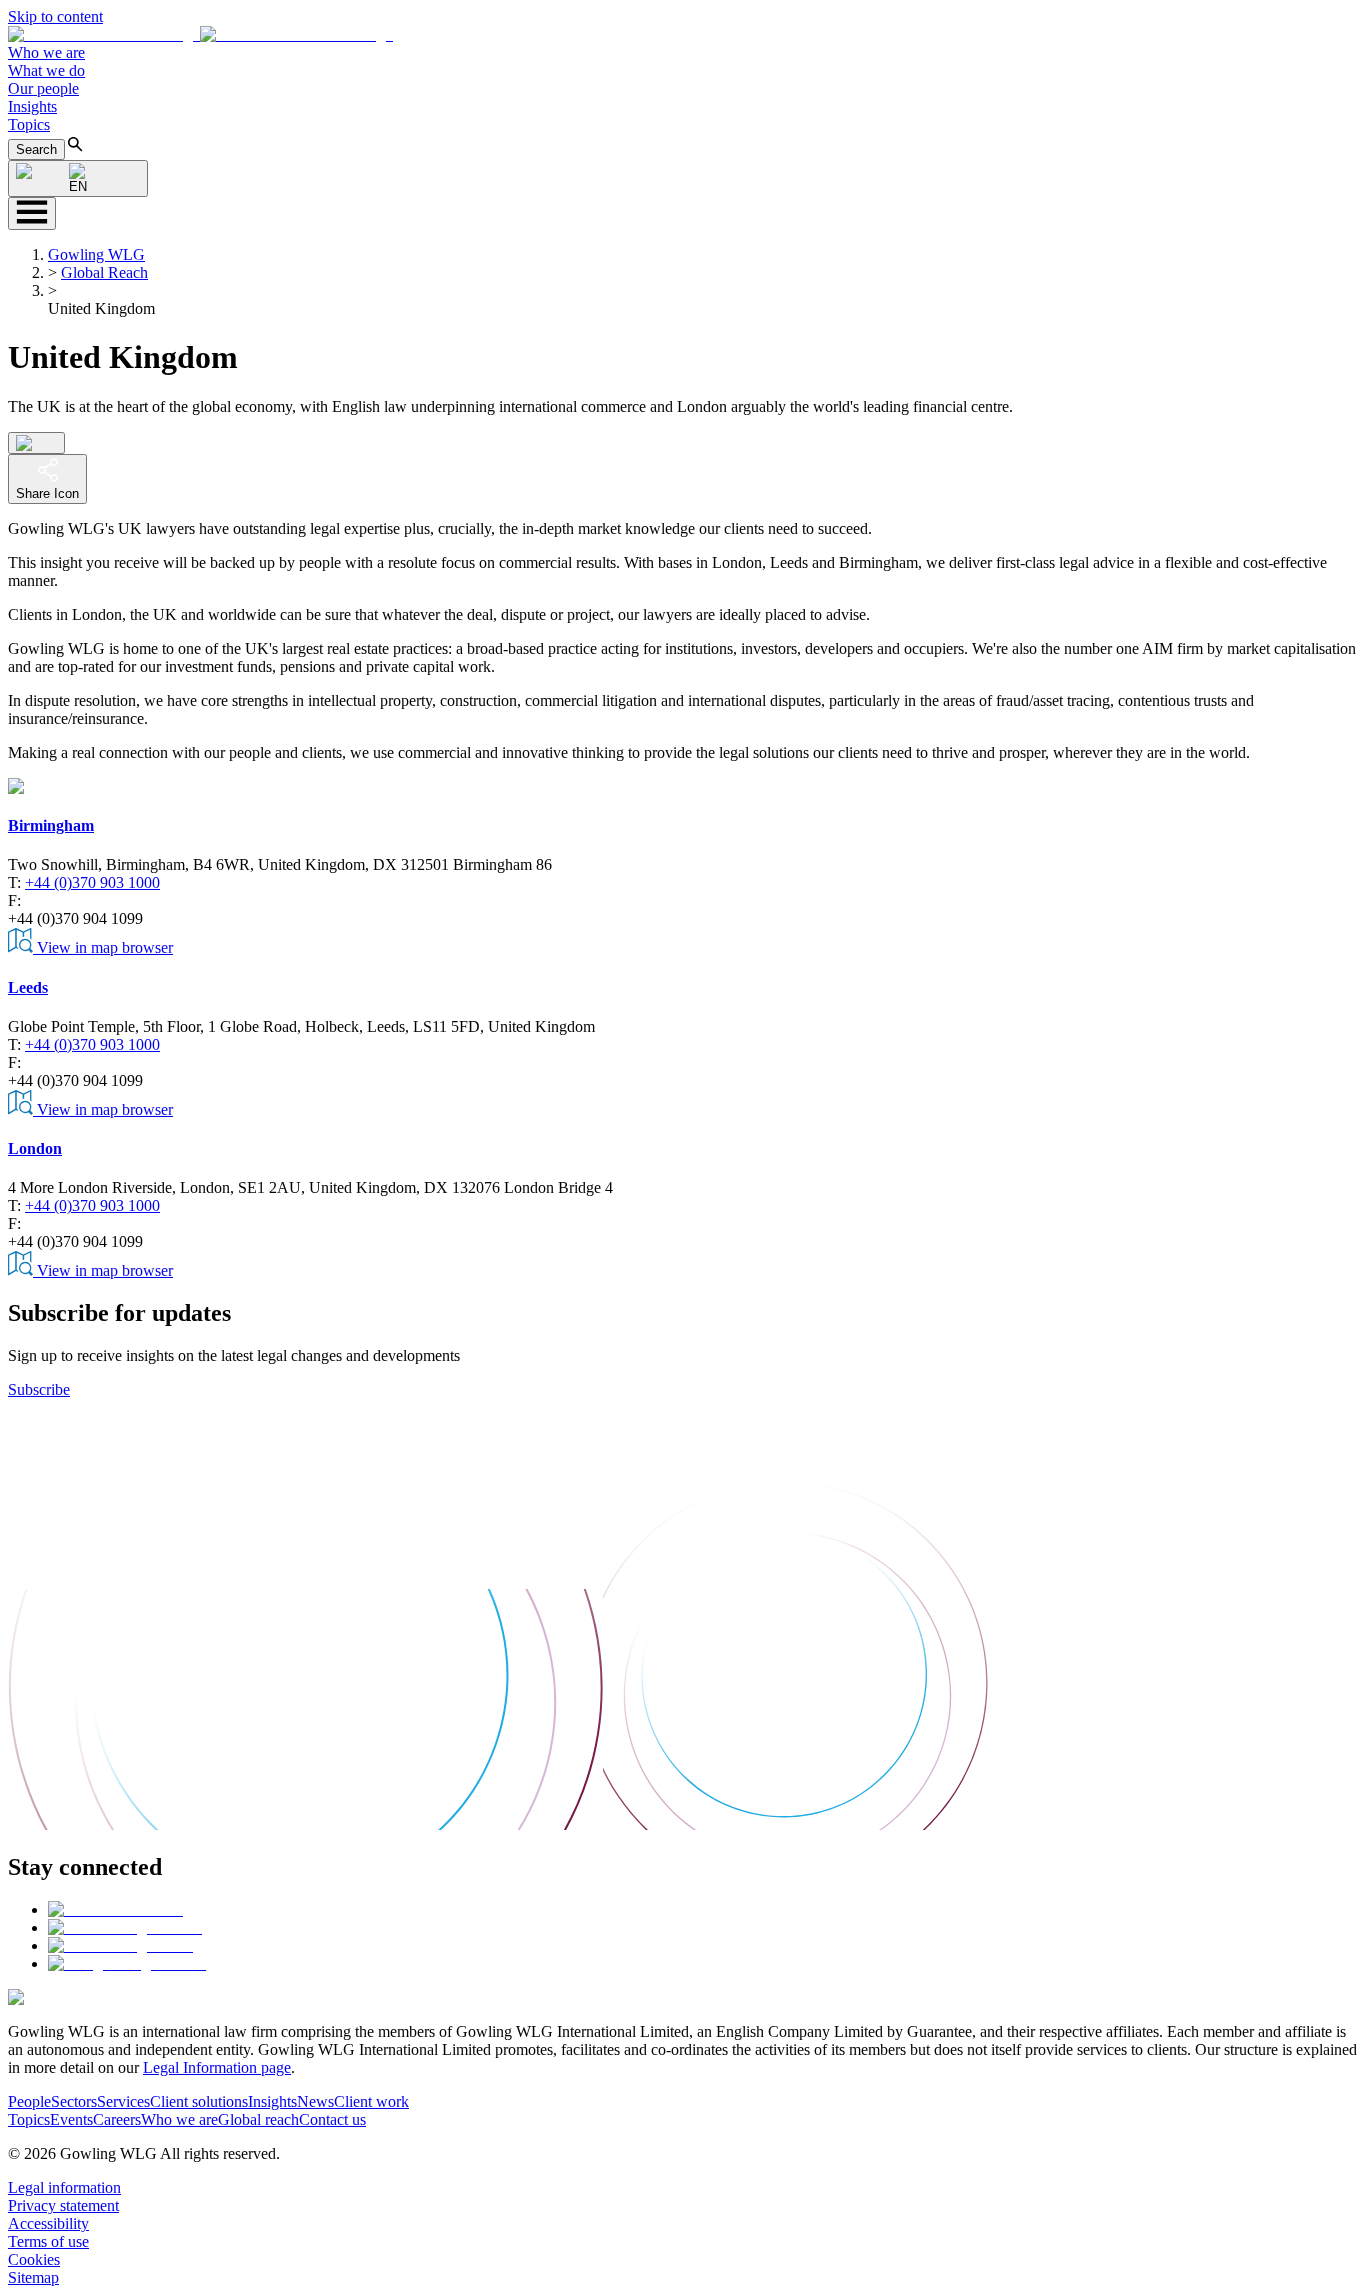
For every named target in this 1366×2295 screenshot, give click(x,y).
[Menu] (32, 213)
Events (71, 2119)
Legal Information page (217, 2067)
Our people (43, 88)
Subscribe (39, 1389)
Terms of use (48, 2241)
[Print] (36, 443)
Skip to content (55, 16)
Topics (29, 124)
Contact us (332, 2119)
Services (123, 2101)
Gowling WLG (96, 254)
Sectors (74, 2101)
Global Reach (104, 272)
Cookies (34, 2259)
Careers (117, 2119)
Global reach (258, 2119)
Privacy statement (63, 2205)
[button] (200, 34)
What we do (46, 70)
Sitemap (33, 2277)
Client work (371, 2101)
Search (36, 149)
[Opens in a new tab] (115, 1909)
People (29, 2101)
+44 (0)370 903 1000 (92, 882)
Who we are (46, 52)
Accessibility (48, 2223)
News (315, 2101)
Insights (32, 106)
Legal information (64, 2187)
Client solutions (199, 2101)
